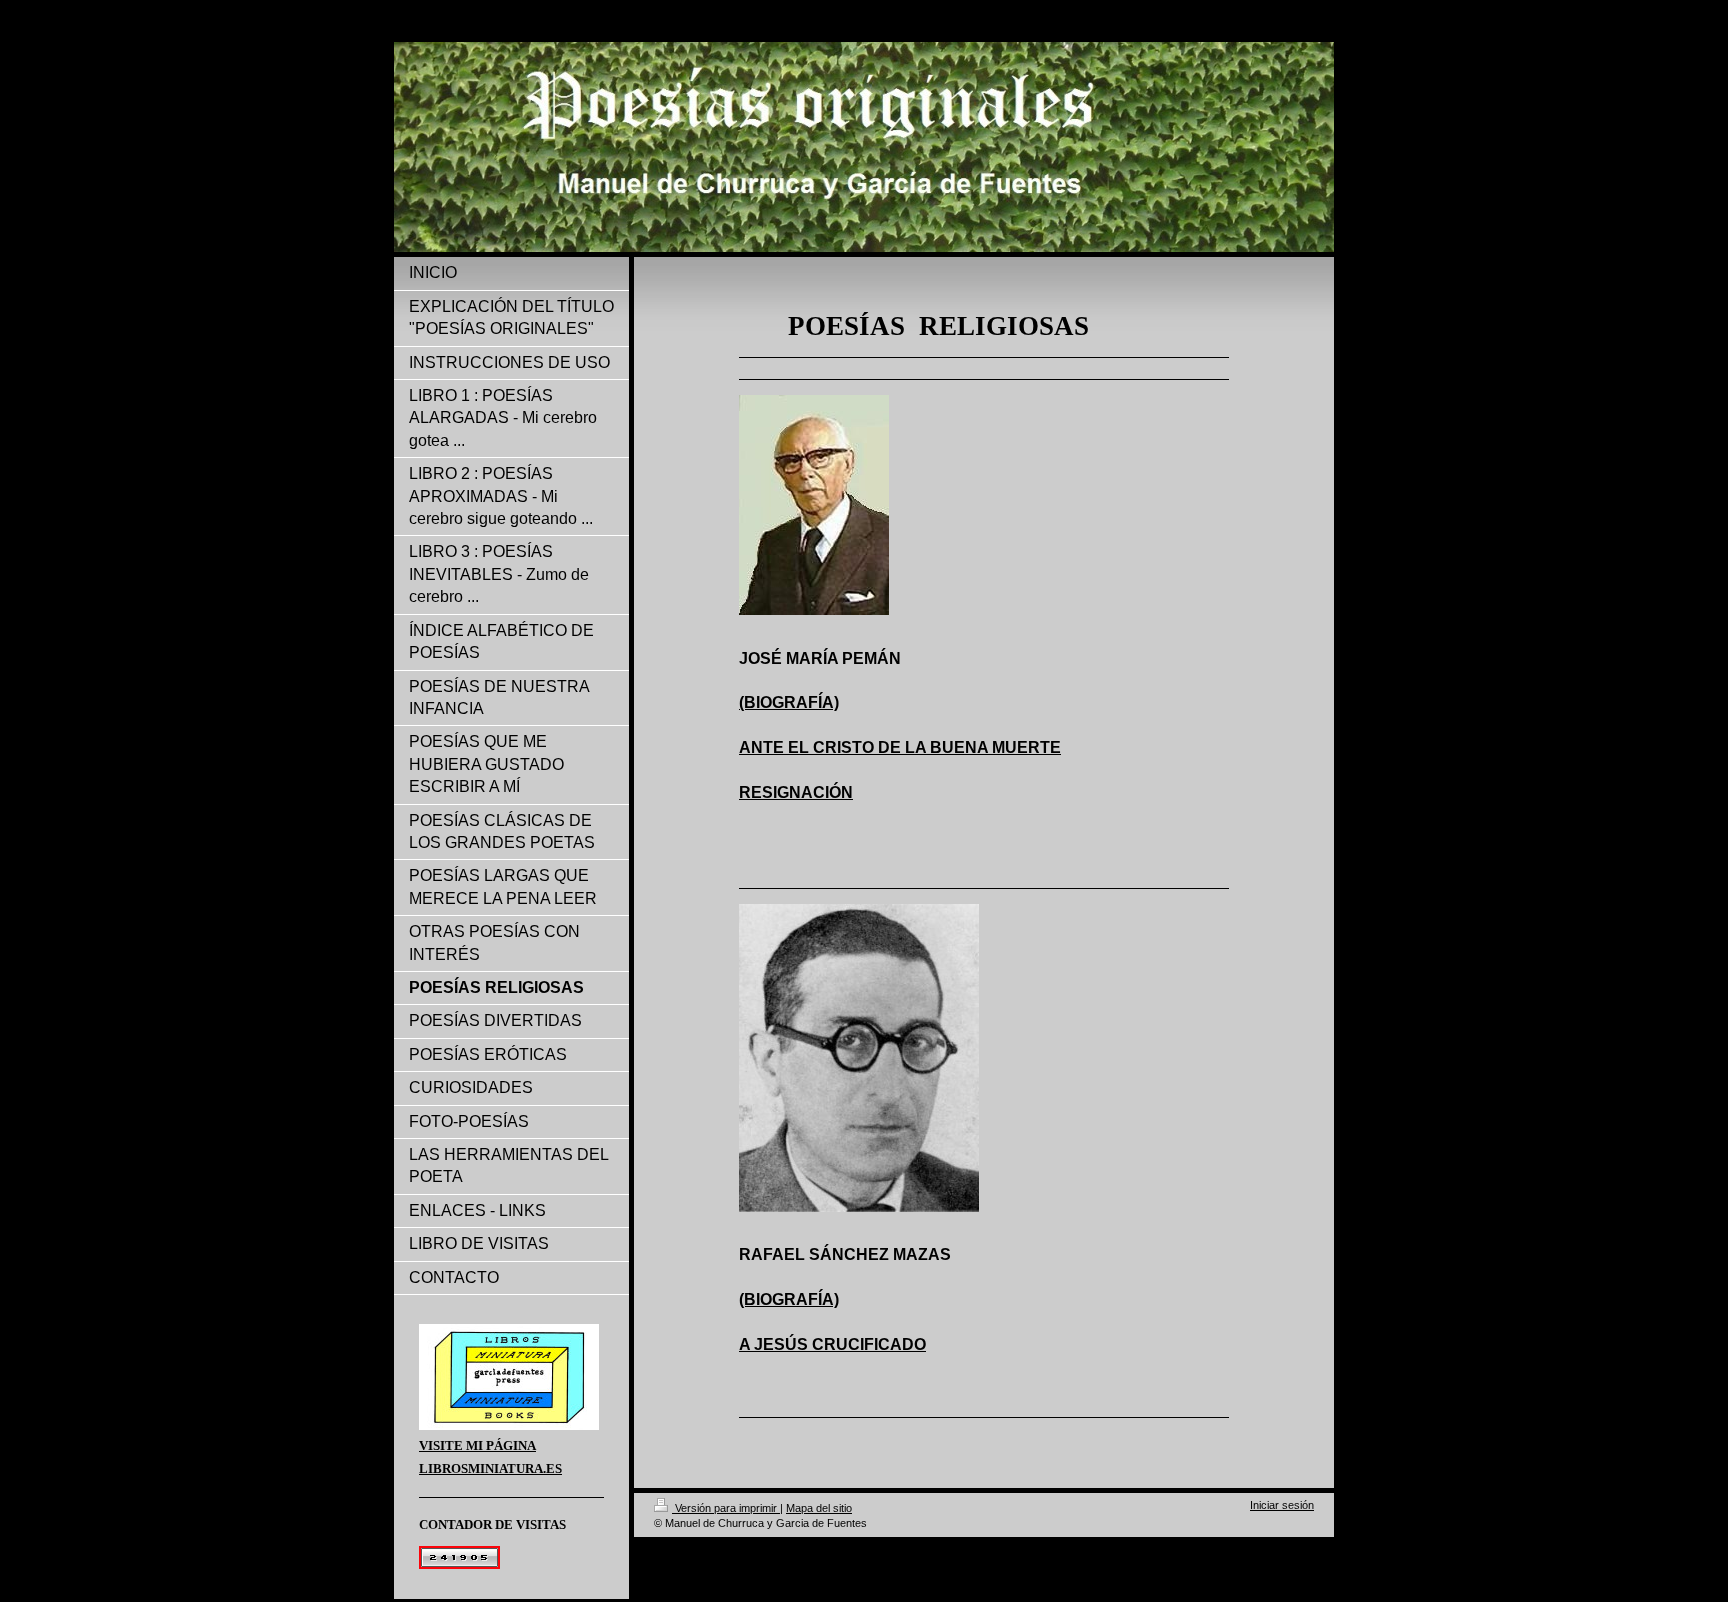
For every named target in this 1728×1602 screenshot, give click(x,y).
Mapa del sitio (819, 1508)
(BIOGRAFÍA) (789, 702)
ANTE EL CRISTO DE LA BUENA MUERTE (900, 747)
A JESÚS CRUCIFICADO (832, 1344)
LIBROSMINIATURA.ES (490, 1468)
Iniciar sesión (1282, 1505)
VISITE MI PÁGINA (477, 1445)
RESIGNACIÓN (796, 792)
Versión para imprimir (726, 1508)
